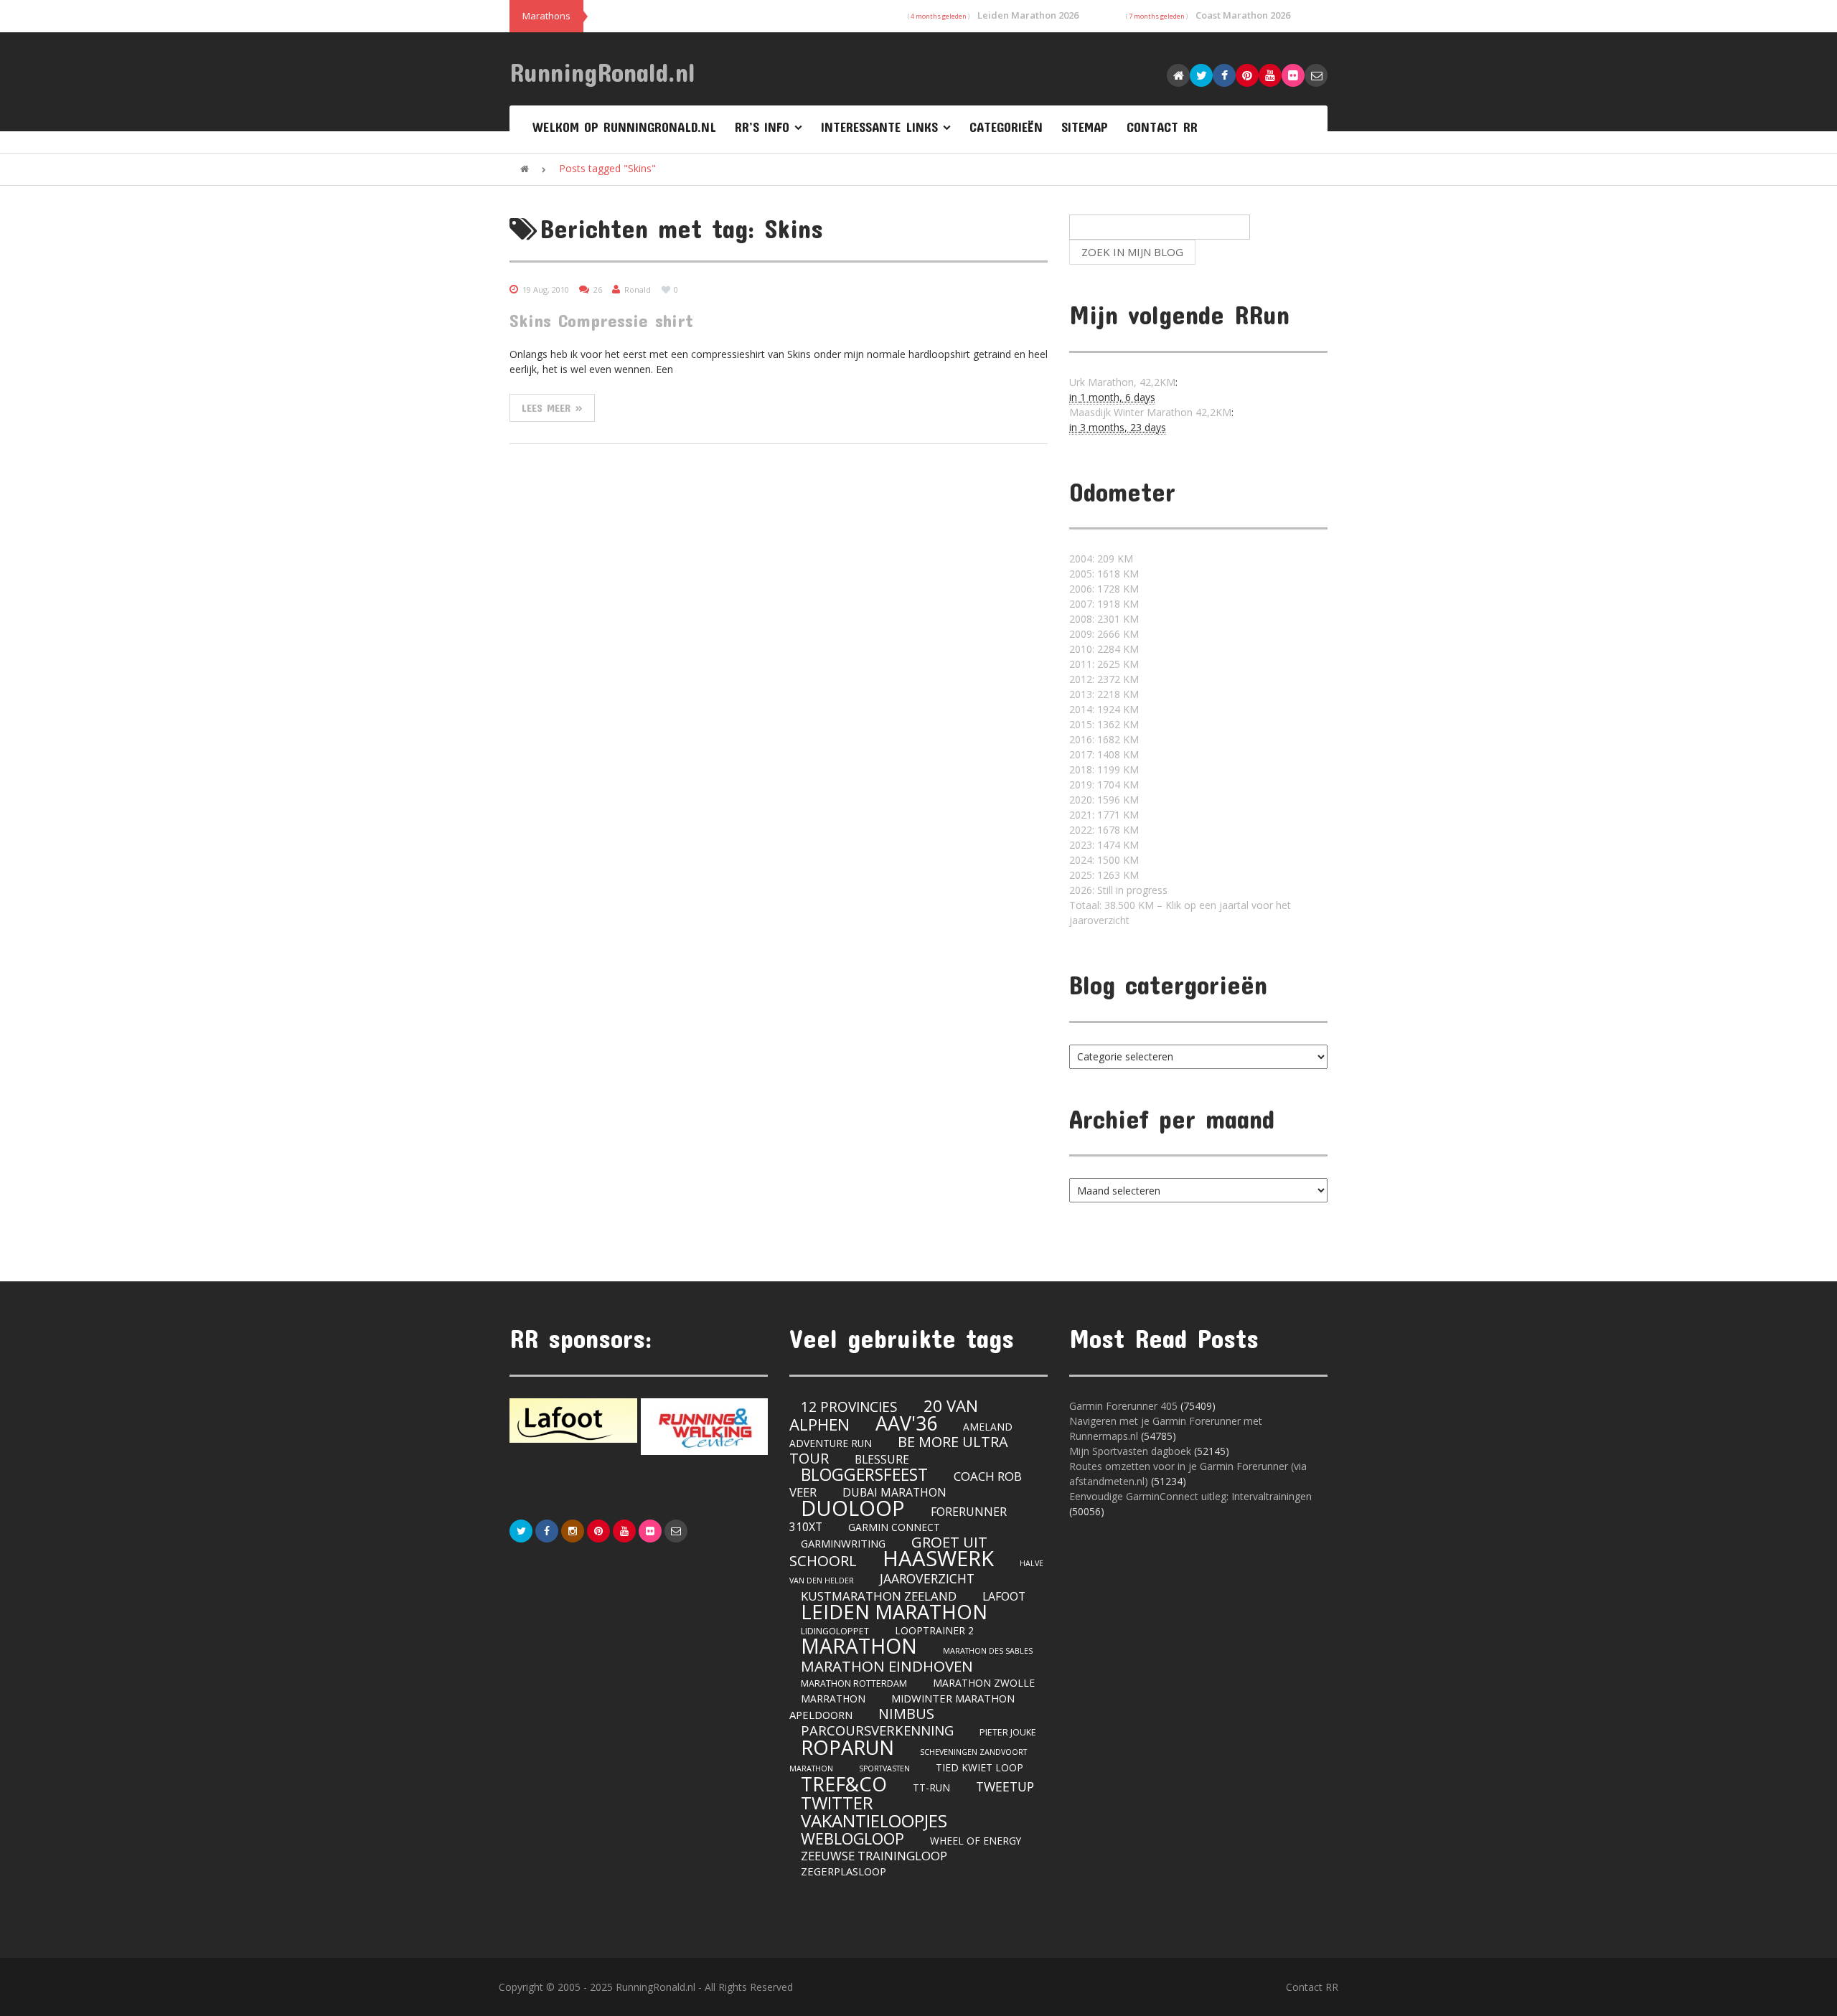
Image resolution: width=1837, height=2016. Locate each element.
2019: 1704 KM (1104, 785)
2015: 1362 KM (1104, 724)
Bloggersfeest (864, 1474)
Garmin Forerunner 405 (1123, 1406)
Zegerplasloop (844, 1871)
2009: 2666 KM (1104, 634)
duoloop (853, 1508)
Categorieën (1006, 127)
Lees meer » (552, 408)
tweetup (1005, 1786)
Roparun (847, 1747)
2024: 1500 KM (1104, 860)
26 (598, 289)
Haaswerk (938, 1558)
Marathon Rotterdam (854, 1683)
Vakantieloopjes (874, 1820)
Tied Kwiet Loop (979, 1767)
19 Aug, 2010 (546, 289)
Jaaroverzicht (927, 1578)
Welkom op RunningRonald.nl (624, 127)
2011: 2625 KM (1104, 664)
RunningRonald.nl (602, 72)
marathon (859, 1646)
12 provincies (849, 1407)
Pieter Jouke (1008, 1732)
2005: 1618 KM (1104, 574)
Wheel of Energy (976, 1841)
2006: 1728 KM (1104, 589)
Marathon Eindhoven (887, 1666)
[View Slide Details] (573, 1421)
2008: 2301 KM (1104, 619)
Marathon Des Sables (988, 1651)
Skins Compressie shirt (601, 320)
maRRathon (833, 1699)
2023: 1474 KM (1104, 845)
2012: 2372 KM (1104, 679)
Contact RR (1162, 127)
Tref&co (844, 1784)
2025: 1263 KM (1104, 875)
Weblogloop (852, 1838)
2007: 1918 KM (1104, 604)
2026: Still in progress (1118, 890)
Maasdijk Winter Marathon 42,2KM (1150, 412)
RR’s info (762, 127)
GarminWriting (843, 1543)
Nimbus (906, 1714)
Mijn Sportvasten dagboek (1132, 1451)
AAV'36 (906, 1423)
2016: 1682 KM (1104, 739)
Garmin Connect (894, 1527)
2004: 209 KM (1101, 559)
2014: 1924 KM (1104, 709)
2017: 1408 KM (1104, 754)
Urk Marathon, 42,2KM (1122, 382)
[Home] (525, 169)
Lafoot (1004, 1596)
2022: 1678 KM (1104, 830)
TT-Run (931, 1787)
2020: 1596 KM (1104, 800)
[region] (639, 1427)
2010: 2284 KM (1104, 649)
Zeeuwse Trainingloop (874, 1856)
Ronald (638, 289)
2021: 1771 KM (1104, 815)
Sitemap (1085, 127)
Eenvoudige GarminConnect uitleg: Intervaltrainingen (1190, 1496)
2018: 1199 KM (1104, 769)
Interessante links (879, 127)
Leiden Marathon (894, 1612)
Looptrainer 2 (934, 1630)
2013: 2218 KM (1104, 694)
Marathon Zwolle (984, 1683)
